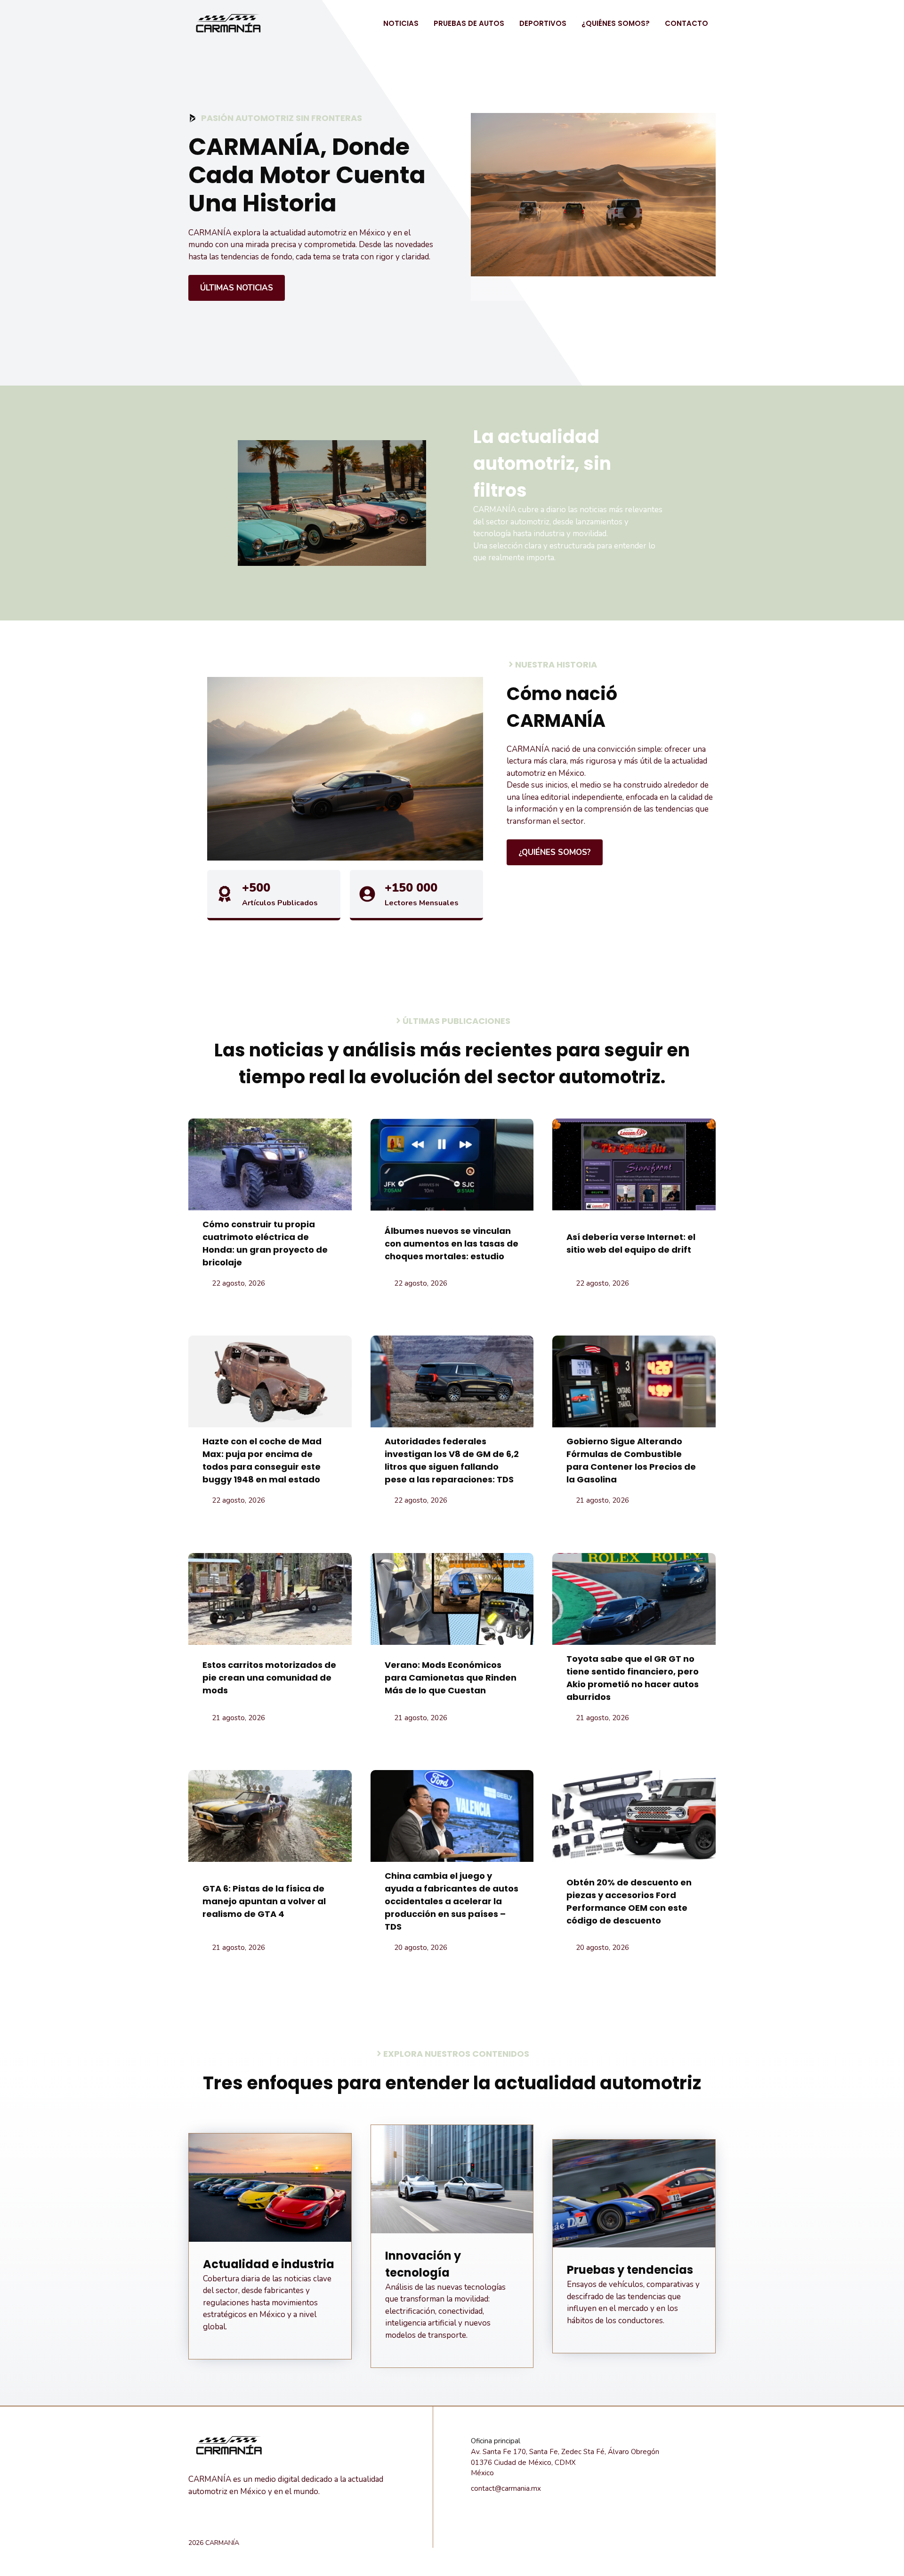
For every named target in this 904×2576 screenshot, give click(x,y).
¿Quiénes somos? (616, 23)
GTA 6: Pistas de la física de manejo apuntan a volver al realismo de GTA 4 (264, 1901)
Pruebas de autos (469, 23)
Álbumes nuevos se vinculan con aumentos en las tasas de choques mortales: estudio (452, 1244)
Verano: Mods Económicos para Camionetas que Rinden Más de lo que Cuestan (451, 1678)
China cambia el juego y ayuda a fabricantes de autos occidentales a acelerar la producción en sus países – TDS (452, 1901)
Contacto (686, 23)
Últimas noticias (237, 288)
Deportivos (543, 23)
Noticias (401, 23)
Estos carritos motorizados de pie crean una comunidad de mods (269, 1678)
